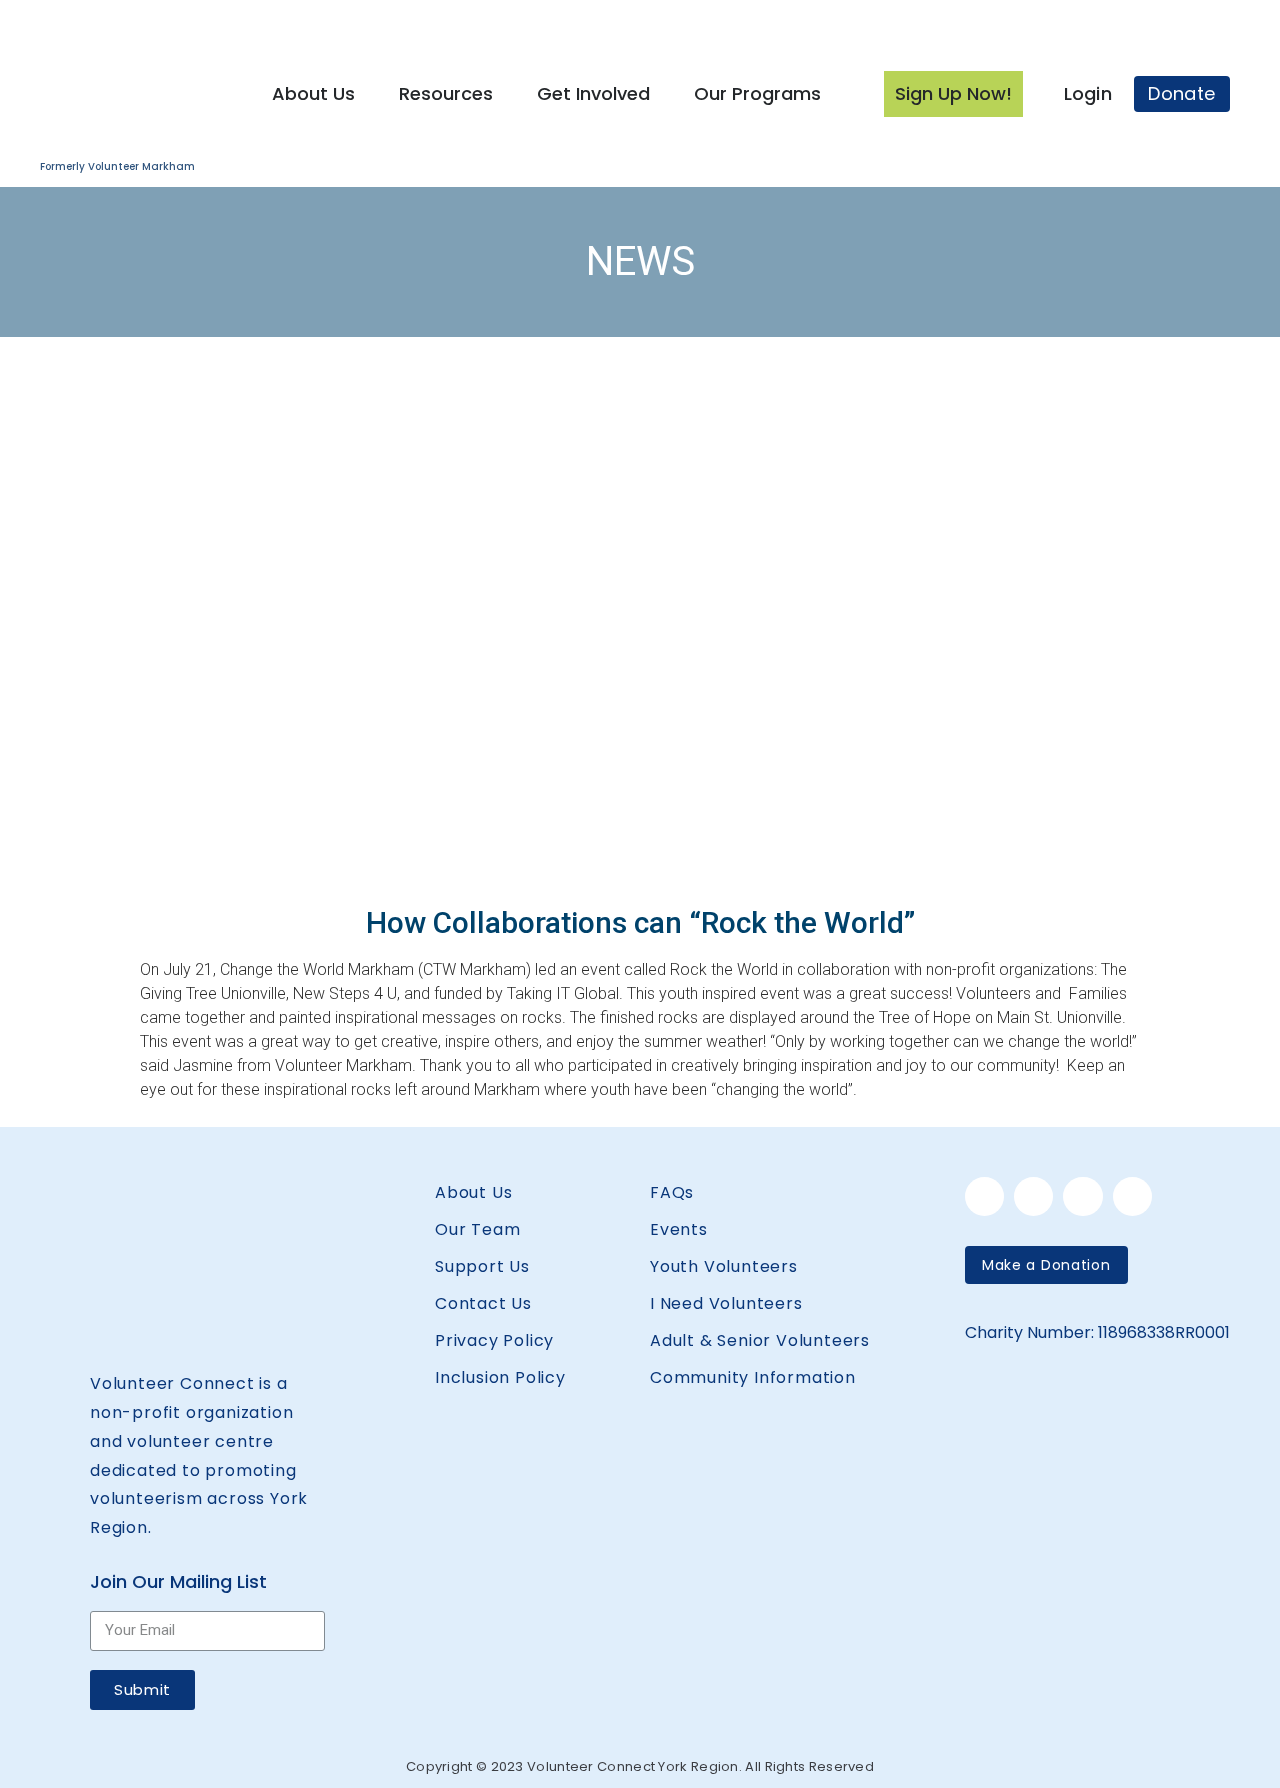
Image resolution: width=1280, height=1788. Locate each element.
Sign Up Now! (953, 93)
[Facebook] (984, 1196)
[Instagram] (1082, 1196)
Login (1088, 93)
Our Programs (757, 93)
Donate (1181, 93)
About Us (313, 93)
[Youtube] (1132, 1196)
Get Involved (593, 93)
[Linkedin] (1033, 1196)
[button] (1046, 1265)
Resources (446, 93)
